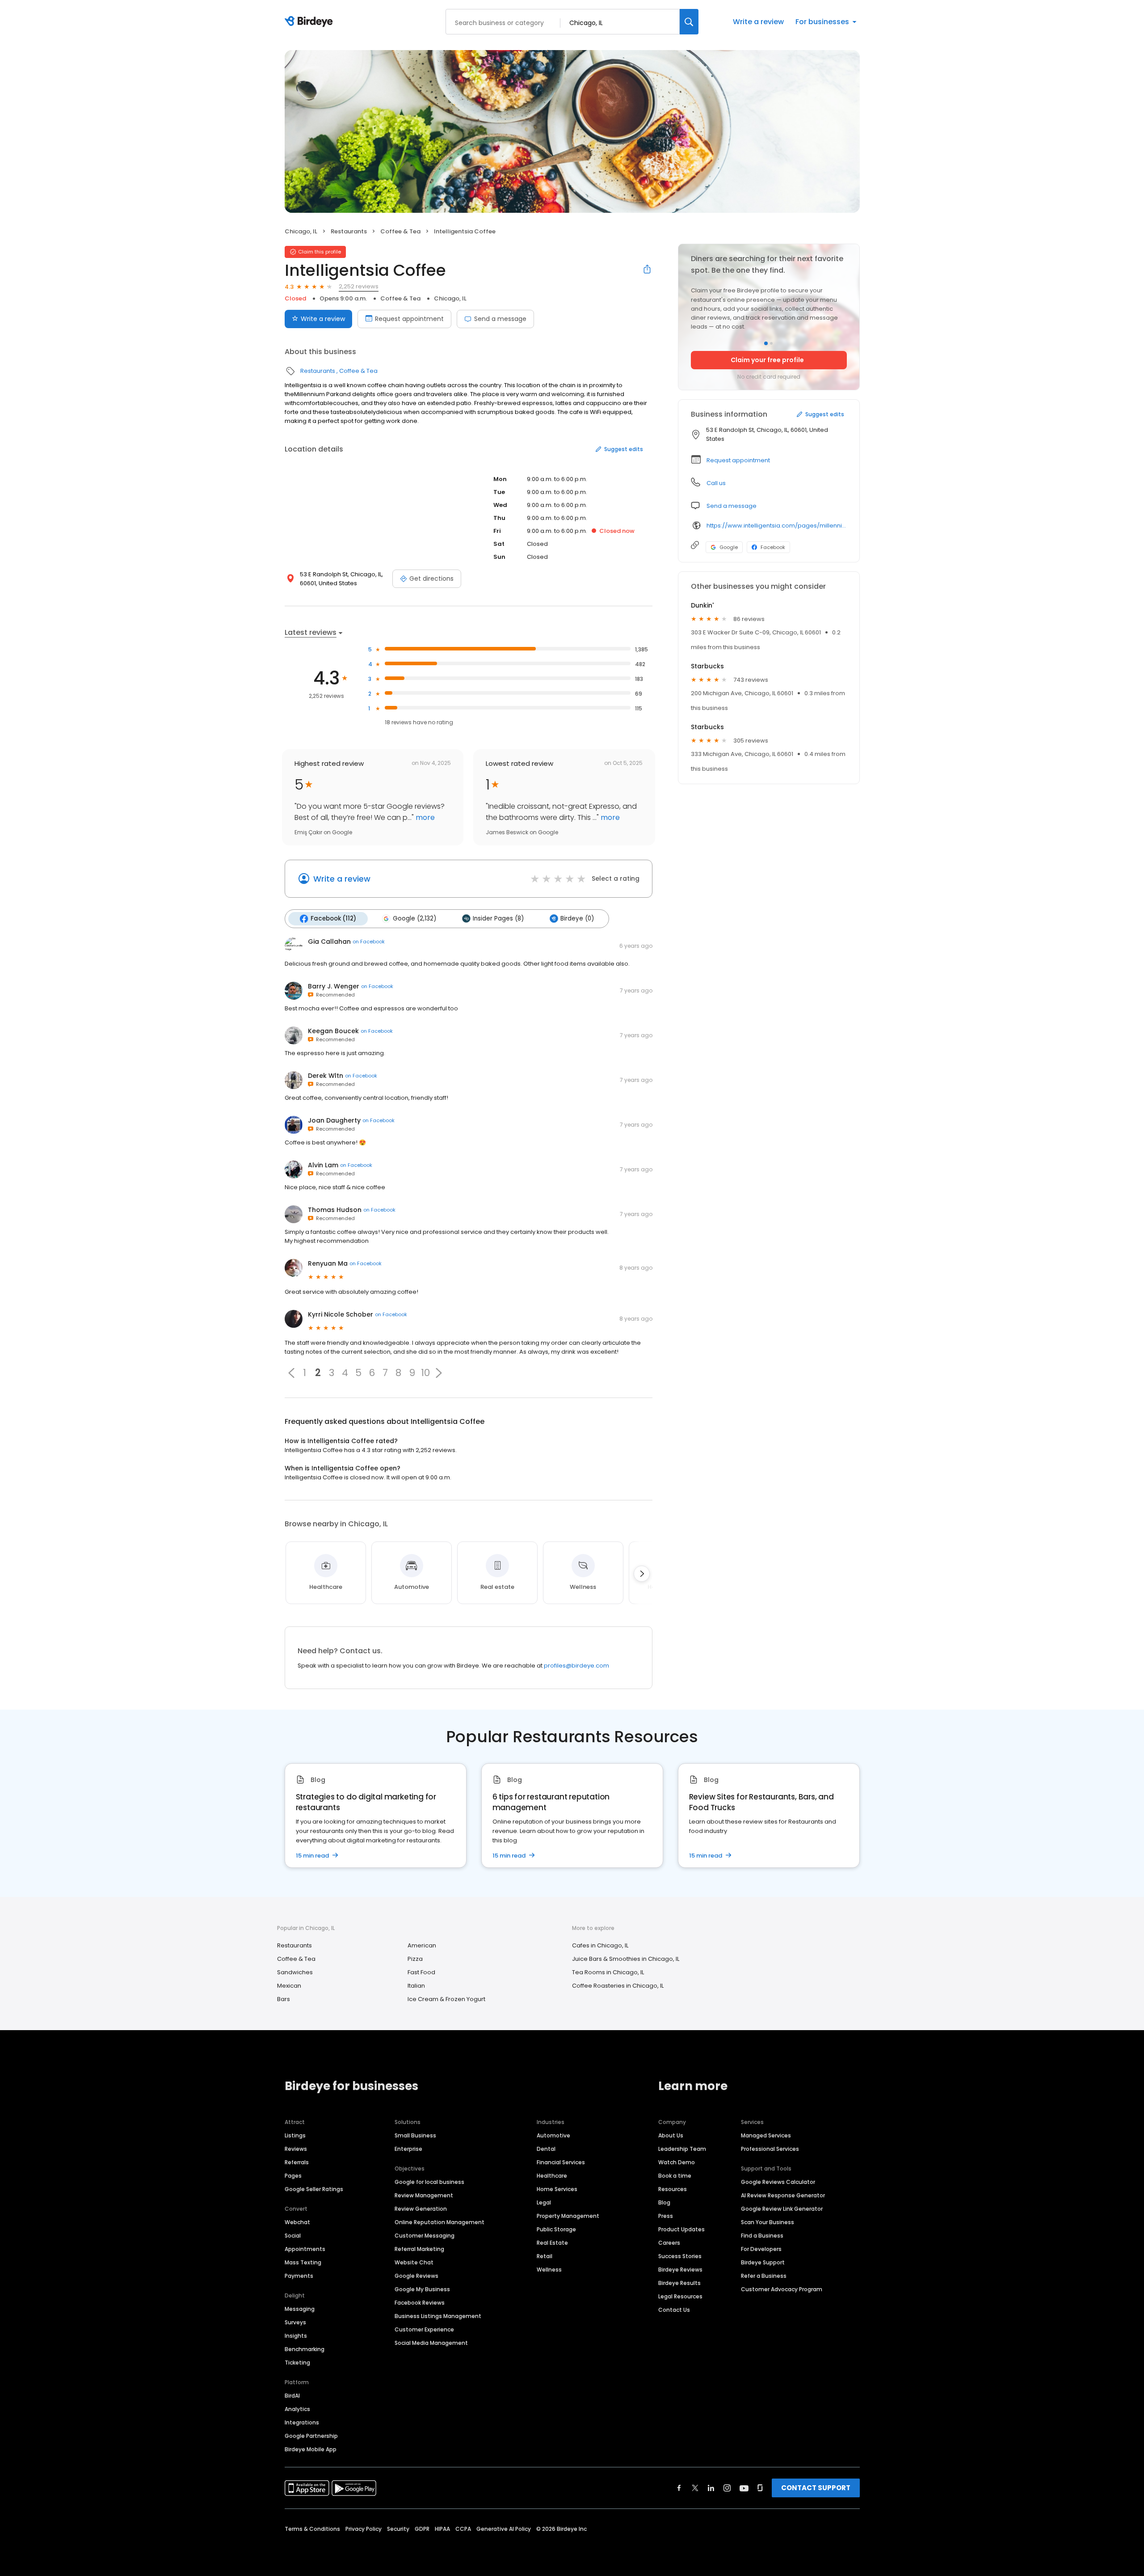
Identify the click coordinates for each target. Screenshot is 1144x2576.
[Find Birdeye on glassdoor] (760, 2488)
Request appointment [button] (738, 460)
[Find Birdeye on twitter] (695, 2488)
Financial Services (561, 2162)
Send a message (500, 319)
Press (666, 2216)
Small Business (415, 2135)
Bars (284, 1999)
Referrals (297, 2162)
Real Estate (552, 2243)
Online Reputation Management (440, 2222)
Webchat (297, 2222)
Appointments (305, 2249)
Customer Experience (424, 2329)
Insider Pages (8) (498, 918)
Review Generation (421, 2209)
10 (425, 1373)
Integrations (302, 2422)
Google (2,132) (414, 918)
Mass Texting (303, 2262)
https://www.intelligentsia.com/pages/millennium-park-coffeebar (777, 526)
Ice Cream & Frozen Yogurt (446, 1999)
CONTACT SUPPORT (816, 2488)
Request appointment (409, 319)
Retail (545, 2256)
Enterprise (408, 2149)
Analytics (297, 2409)
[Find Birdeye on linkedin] (711, 2488)
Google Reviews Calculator (778, 2182)
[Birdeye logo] (310, 22)
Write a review (758, 22)
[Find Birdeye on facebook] (679, 2488)
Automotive (553, 2135)
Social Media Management (431, 2343)
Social (293, 2236)
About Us (671, 2135)
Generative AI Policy (504, 2529)
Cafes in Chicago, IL (600, 1945)
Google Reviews (416, 2276)
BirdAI (292, 2396)
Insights (296, 2336)
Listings (295, 2135)
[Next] (642, 1574)
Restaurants (349, 231)
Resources (673, 2189)
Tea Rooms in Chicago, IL (608, 1972)
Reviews (296, 2149)
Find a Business (762, 2236)
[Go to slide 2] (771, 343)
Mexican (289, 1986)
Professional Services (770, 2149)
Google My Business (422, 2289)
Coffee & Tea (400, 231)
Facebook (773, 547)
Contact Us (674, 2310)
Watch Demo (677, 2162)
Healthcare (552, 2176)
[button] (291, 1373)
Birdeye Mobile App (311, 2449)
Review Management (424, 2195)
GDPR (422, 2529)
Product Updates (681, 2229)
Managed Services (766, 2135)
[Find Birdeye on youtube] (744, 2488)
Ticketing (297, 2363)
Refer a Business (764, 2276)
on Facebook (369, 942)
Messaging (300, 2309)
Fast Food (421, 1972)
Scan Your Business (768, 2222)
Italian (416, 1986)
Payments (299, 2276)
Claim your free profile (767, 360)
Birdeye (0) (577, 918)
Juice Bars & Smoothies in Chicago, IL (626, 1959)
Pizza (415, 1959)
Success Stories (680, 2256)
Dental (546, 2149)
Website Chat (414, 2262)
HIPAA (442, 2529)
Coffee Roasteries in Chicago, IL (618, 1986)
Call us (716, 483)
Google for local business (429, 2182)
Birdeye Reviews (680, 2270)
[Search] (689, 22)
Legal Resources (680, 2296)
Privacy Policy (364, 2529)
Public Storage (556, 2229)
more (424, 817)
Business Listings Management (438, 2316)
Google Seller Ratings (314, 2189)
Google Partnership (311, 2436)
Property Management (568, 2216)
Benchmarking (305, 2349)
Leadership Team (682, 2149)
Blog (664, 2202)
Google (729, 547)
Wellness (549, 2270)
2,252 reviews (359, 286)
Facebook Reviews (420, 2303)
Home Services (557, 2189)
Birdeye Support (763, 2262)
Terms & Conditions (312, 2529)
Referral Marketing (419, 2249)
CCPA (463, 2529)
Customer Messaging (425, 2236)
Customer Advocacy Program (782, 2289)
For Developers (761, 2249)
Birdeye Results (679, 2283)
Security (398, 2529)
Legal (544, 2202)
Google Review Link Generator (782, 2209)
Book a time (675, 2176)
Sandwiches (295, 1972)
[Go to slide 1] (766, 343)
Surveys (295, 2322)
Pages (293, 2176)
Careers (669, 2243)
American (422, 1945)
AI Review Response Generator (783, 2195)
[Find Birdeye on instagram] (727, 2488)
